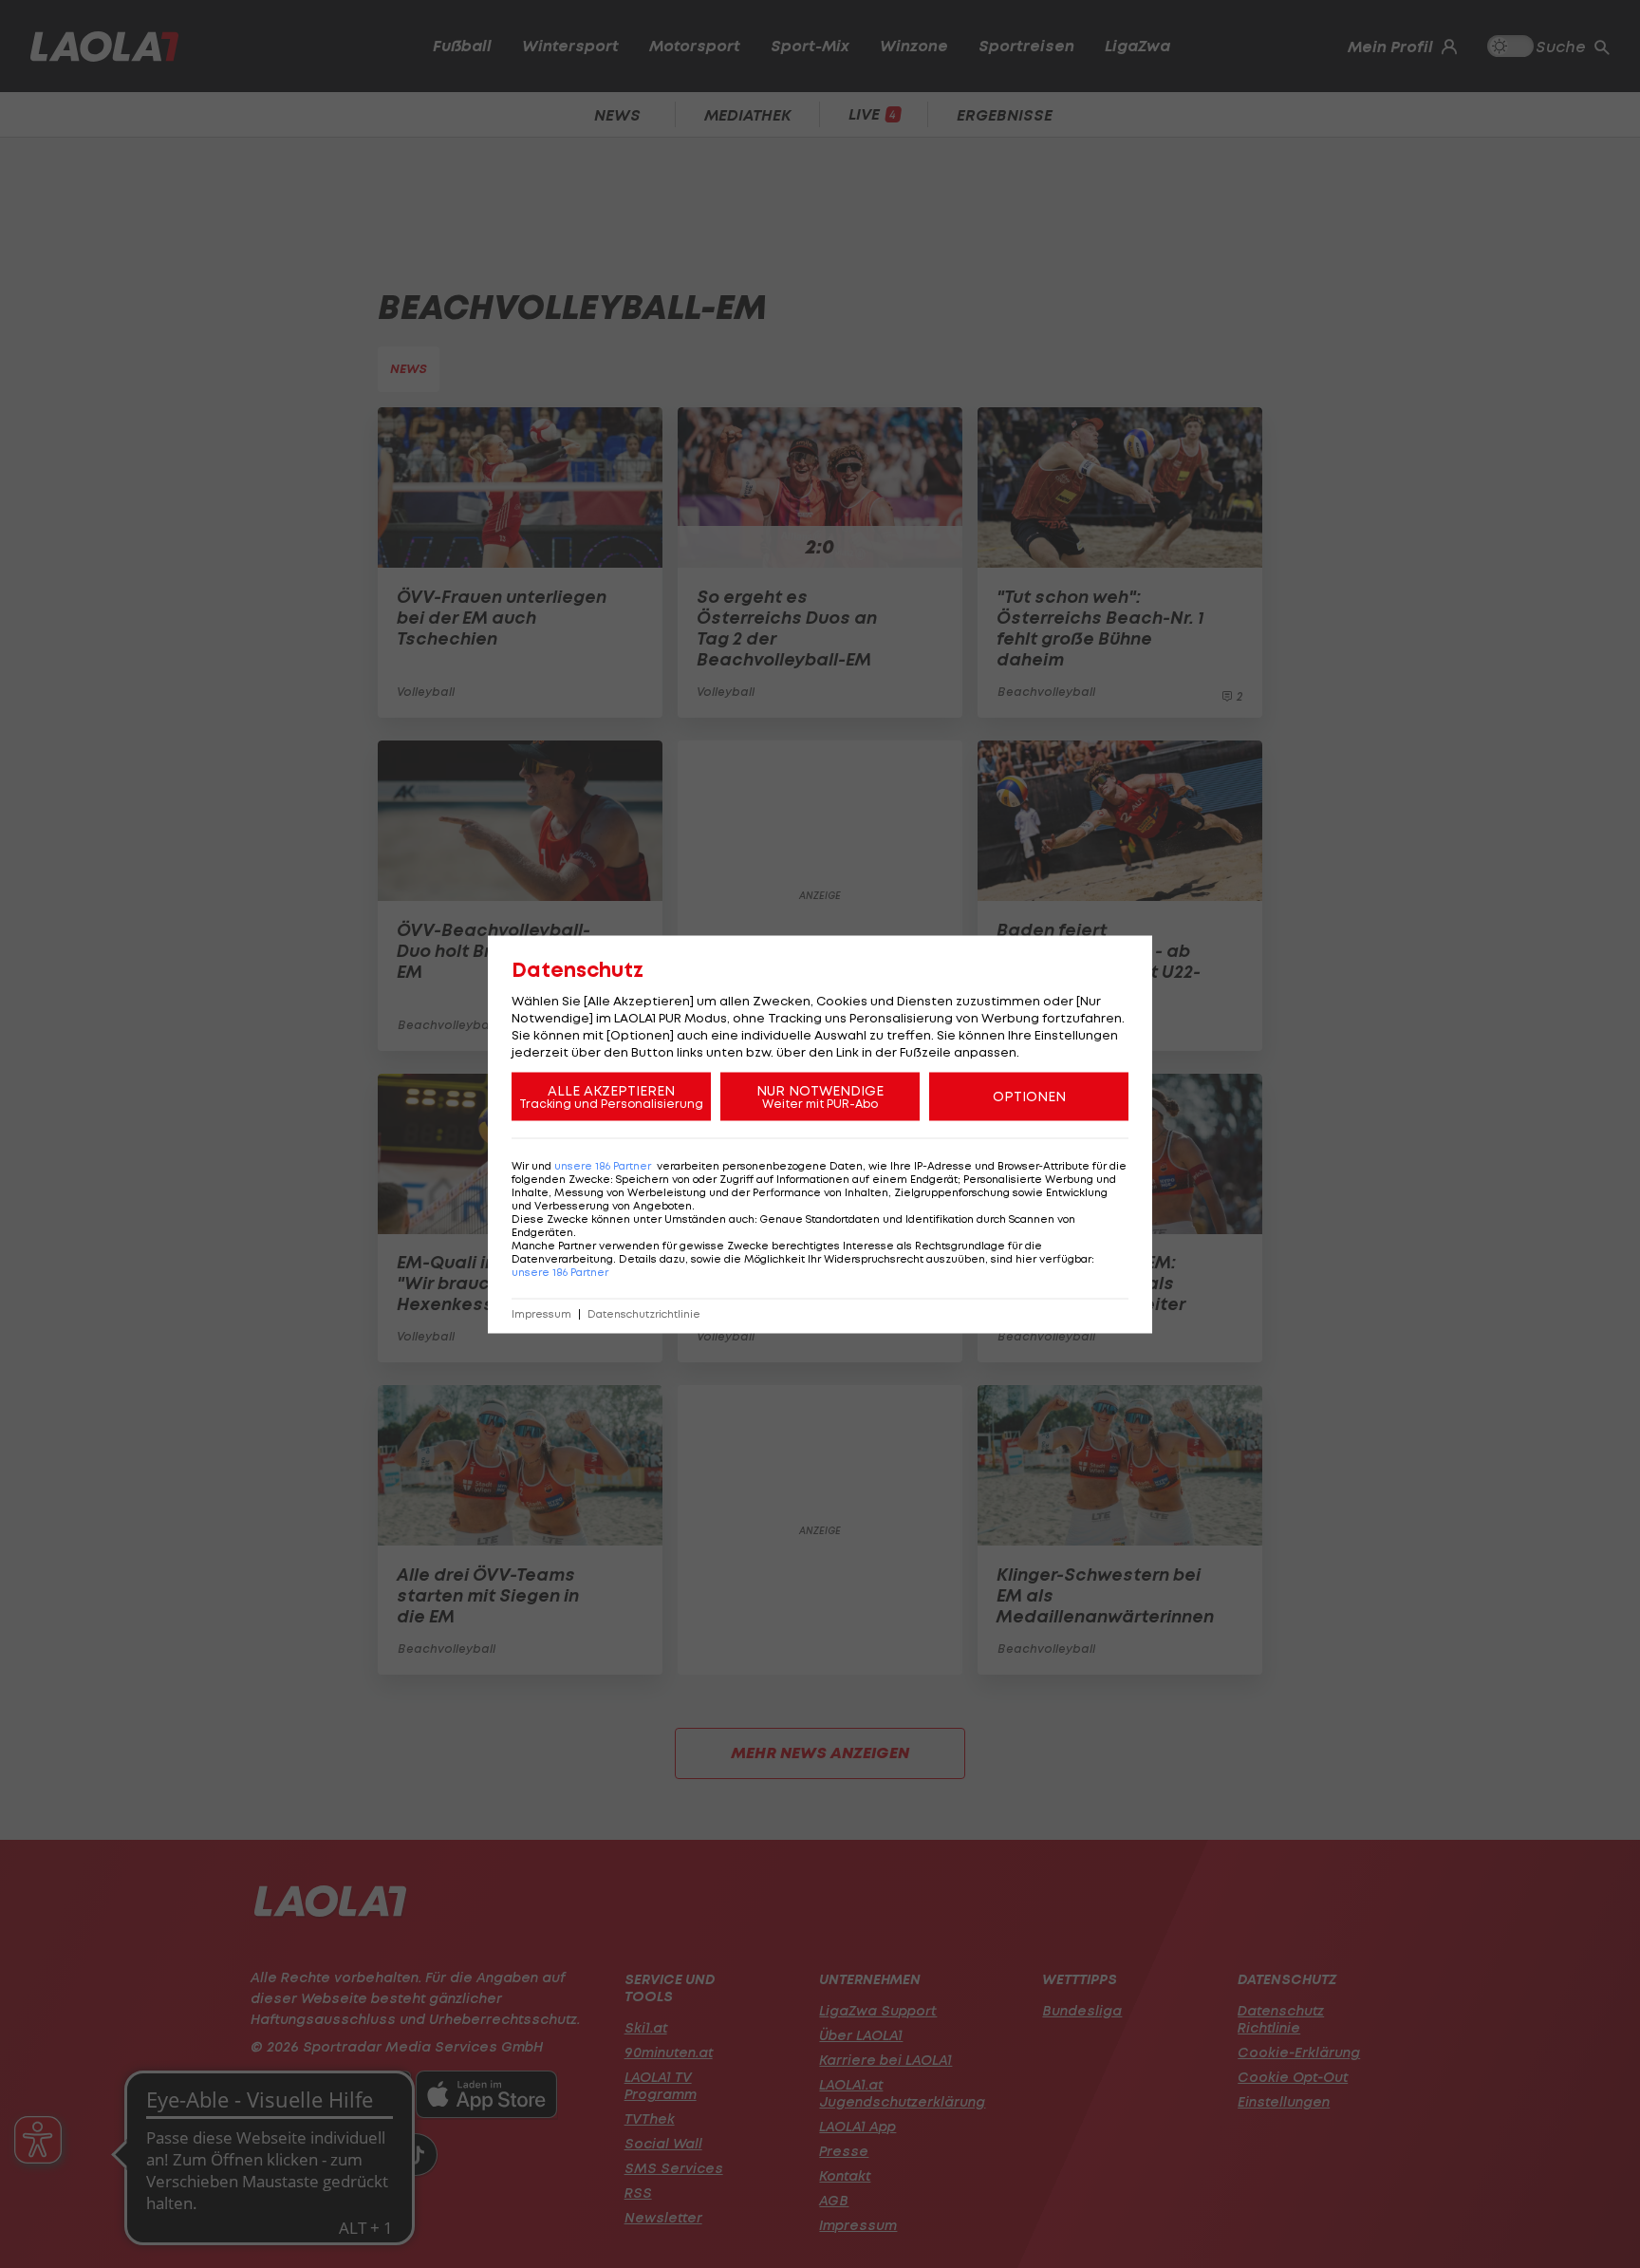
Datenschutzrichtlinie (644, 1313)
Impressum (541, 1313)
